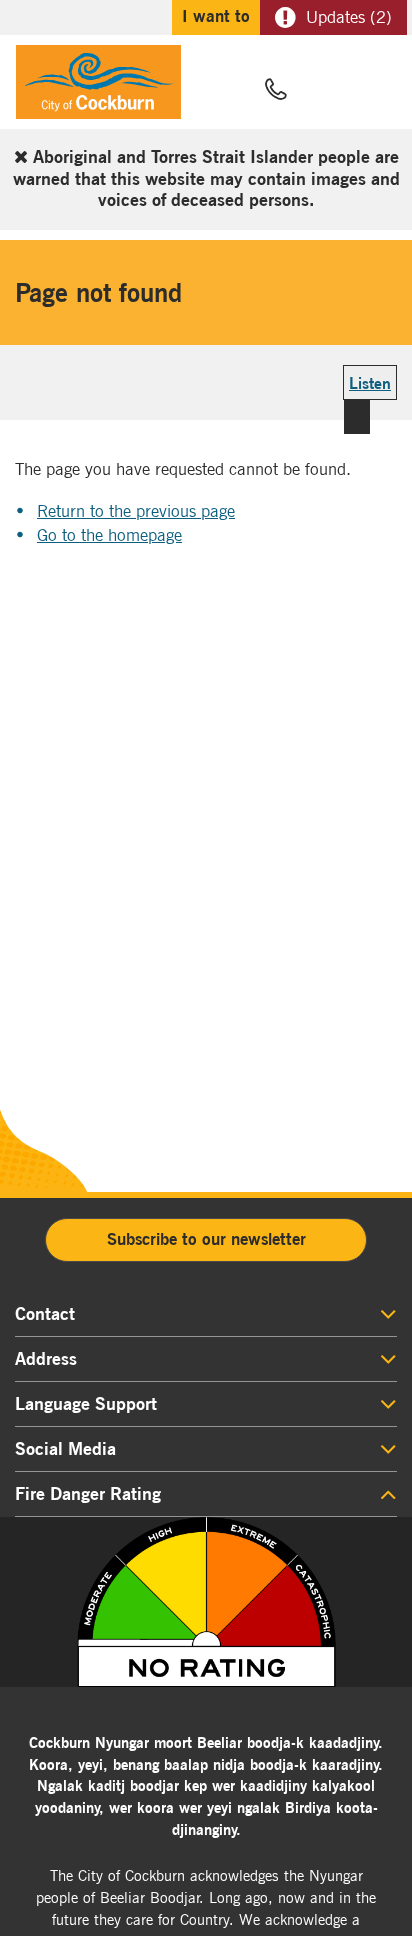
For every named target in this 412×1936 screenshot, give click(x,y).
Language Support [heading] (86, 1404)
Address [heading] (46, 1359)
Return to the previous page (136, 511)
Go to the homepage (109, 535)
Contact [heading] (45, 1314)
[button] (324, 91)
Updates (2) (349, 17)
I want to (216, 16)
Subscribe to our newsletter (206, 1239)
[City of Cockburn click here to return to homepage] (98, 87)
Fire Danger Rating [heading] (88, 1494)
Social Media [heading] (65, 1449)
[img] (206, 1602)
